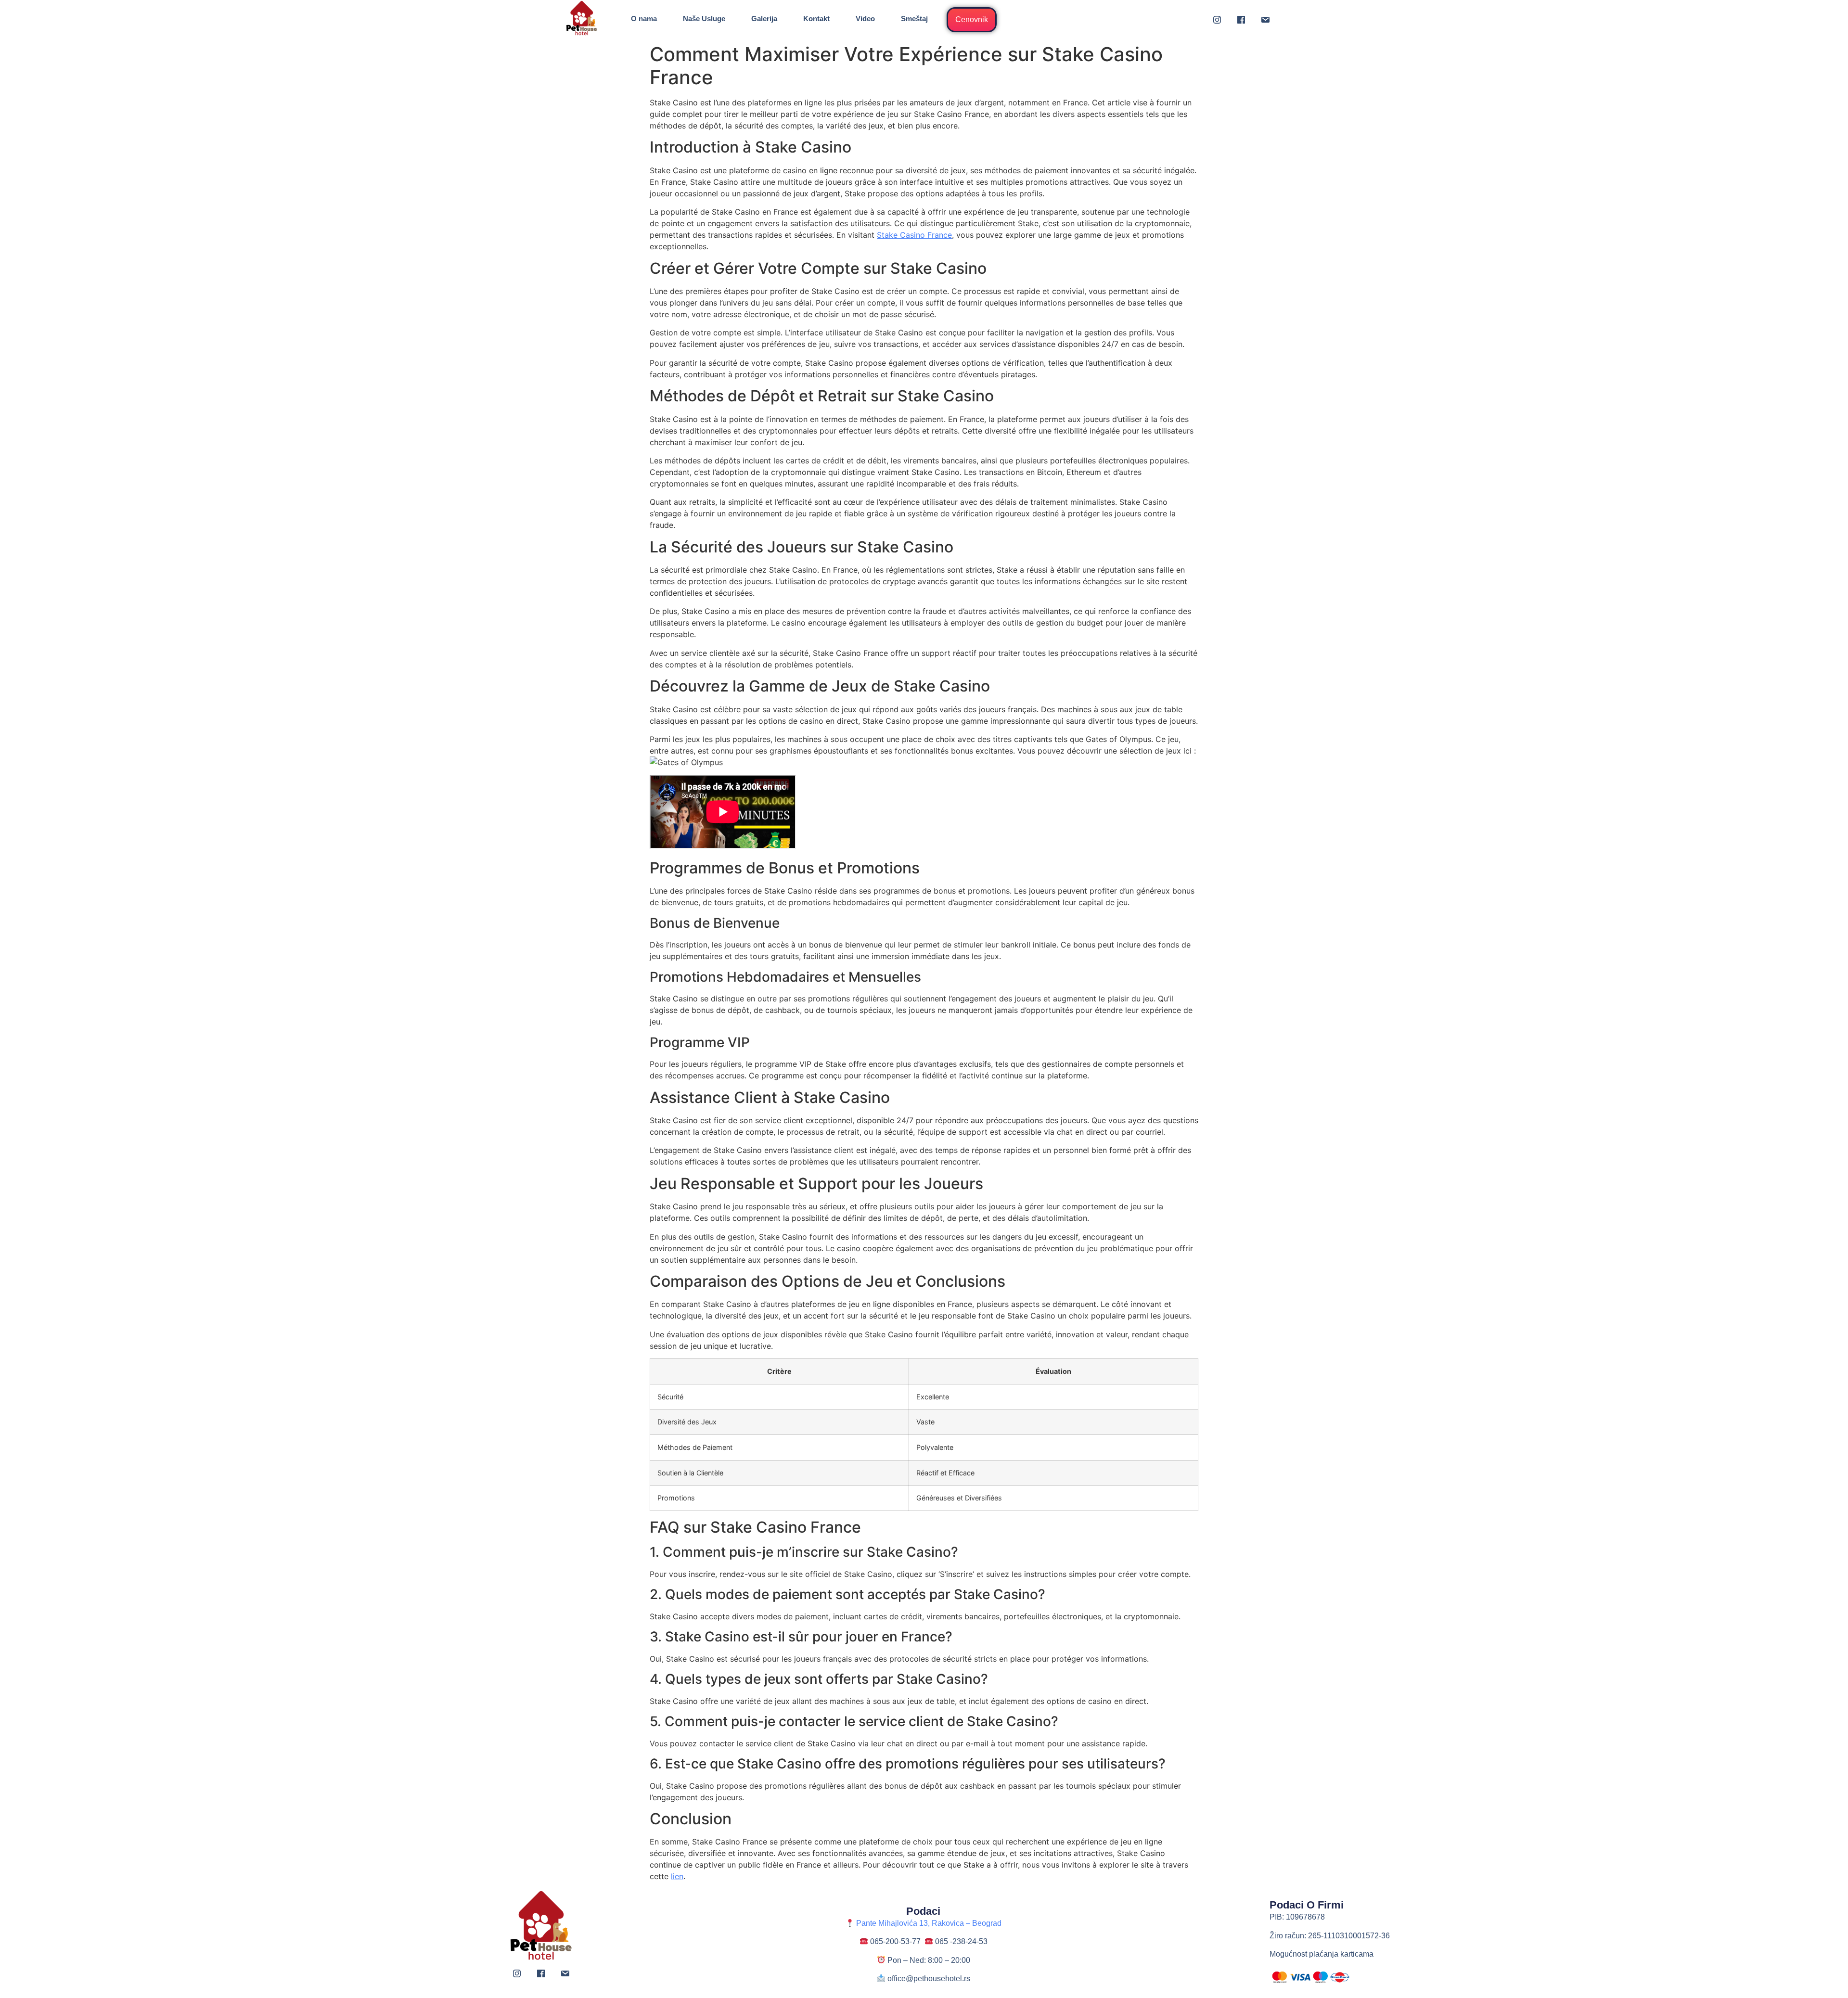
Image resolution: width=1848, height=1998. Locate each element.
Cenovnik (972, 19)
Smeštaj (914, 19)
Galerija (764, 19)
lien (677, 1876)
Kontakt (816, 19)
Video (865, 19)
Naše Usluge (704, 19)
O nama (644, 19)
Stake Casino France (914, 235)
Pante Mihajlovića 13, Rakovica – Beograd (928, 1923)
